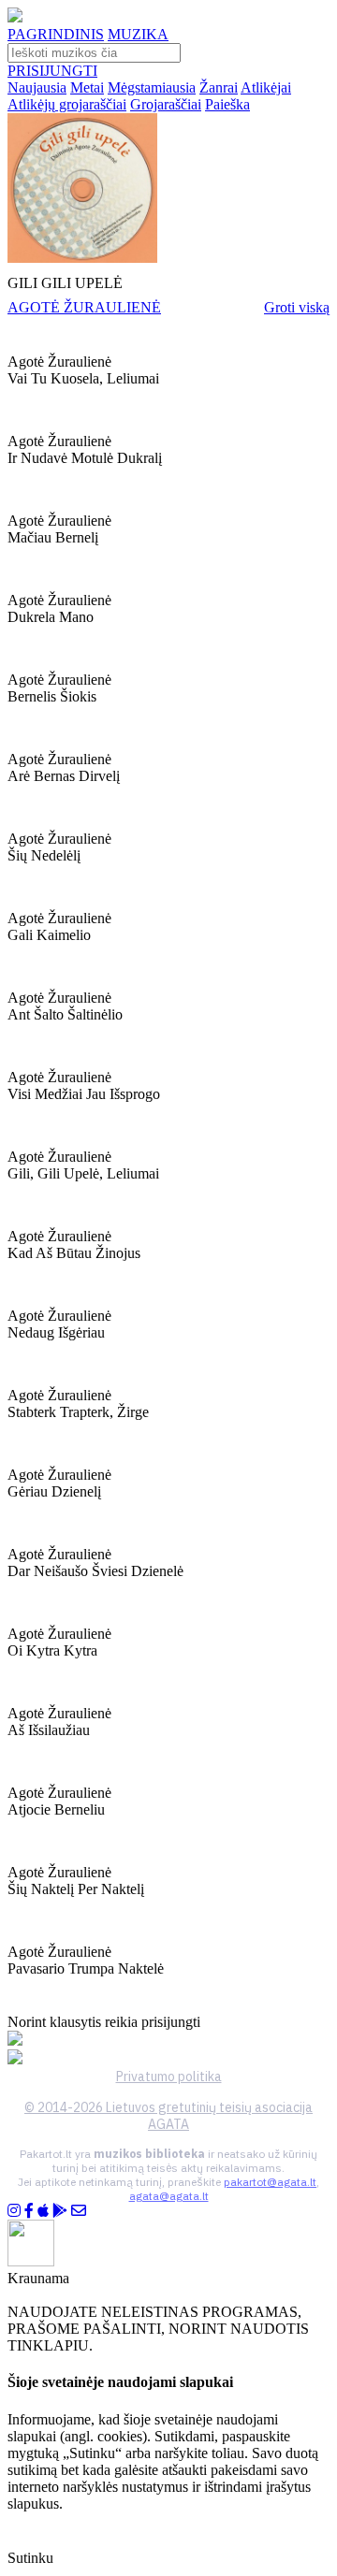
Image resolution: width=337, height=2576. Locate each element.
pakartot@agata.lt (270, 2182)
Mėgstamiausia (152, 87)
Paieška (227, 104)
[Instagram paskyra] (14, 2211)
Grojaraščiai (166, 104)
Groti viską (297, 307)
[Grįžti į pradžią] (15, 17)
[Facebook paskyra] (29, 2211)
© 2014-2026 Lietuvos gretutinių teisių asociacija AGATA (168, 2116)
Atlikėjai (266, 87)
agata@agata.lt (169, 2196)
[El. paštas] (79, 2211)
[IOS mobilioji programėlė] (43, 2211)
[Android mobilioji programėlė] (60, 2211)
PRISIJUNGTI (52, 71)
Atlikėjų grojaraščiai (67, 104)
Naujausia (37, 87)
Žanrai (219, 87)
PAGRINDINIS (56, 34)
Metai (87, 87)
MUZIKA (138, 34)
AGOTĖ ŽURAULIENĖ (84, 307)
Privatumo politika (169, 2077)
